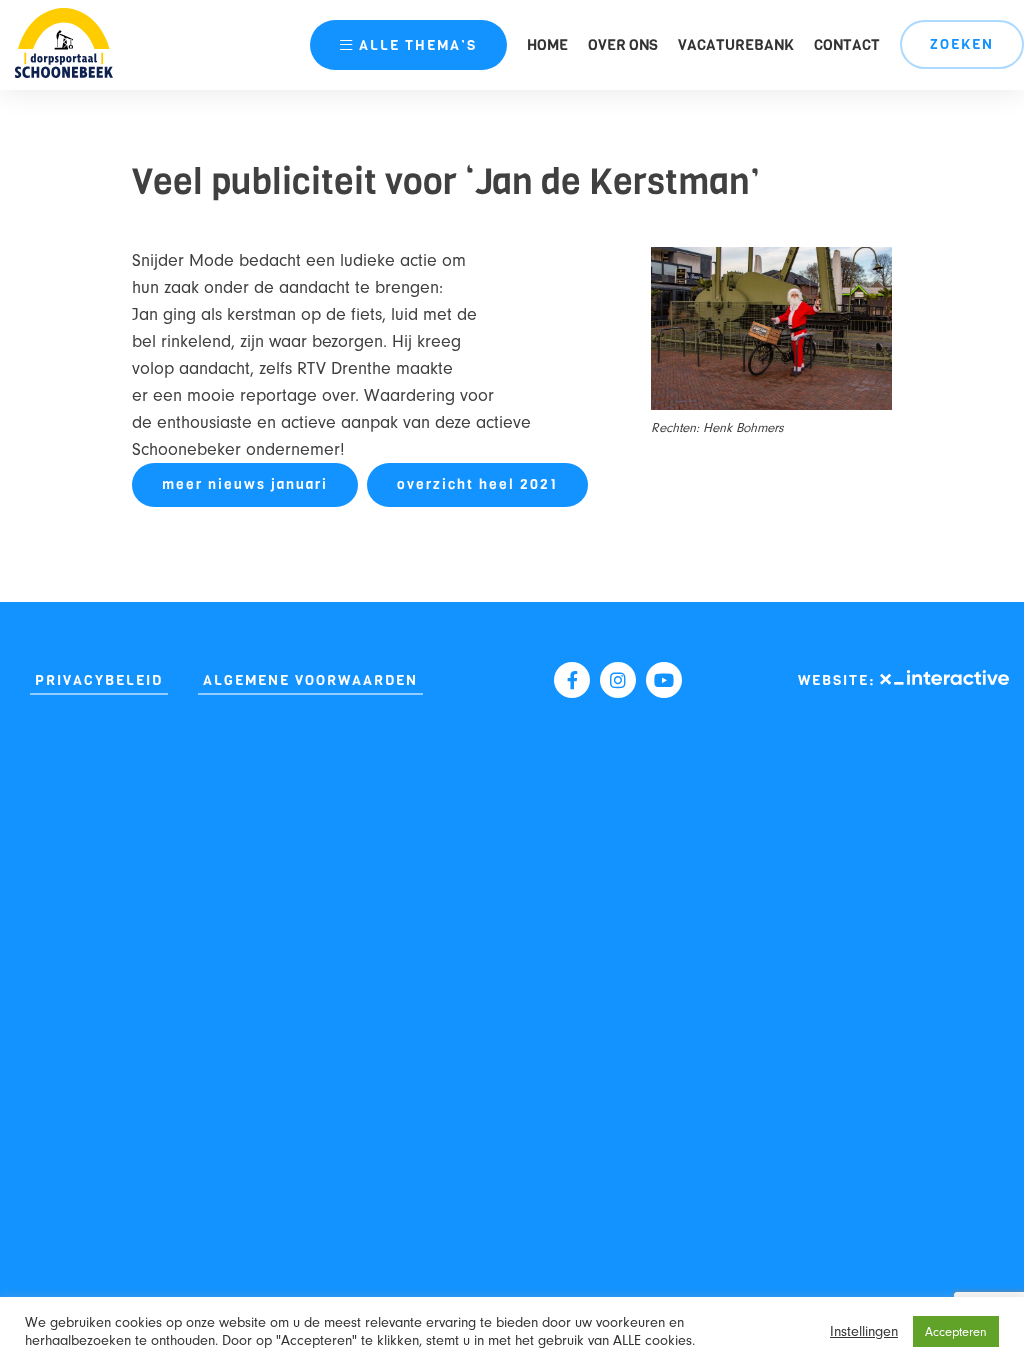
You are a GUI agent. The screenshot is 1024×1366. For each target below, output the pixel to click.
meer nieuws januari (245, 484)
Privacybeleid (99, 680)
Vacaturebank (736, 45)
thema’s (418, 45)
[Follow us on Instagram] (618, 680)
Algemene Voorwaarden (310, 680)
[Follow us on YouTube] (664, 680)
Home (547, 45)
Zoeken (962, 44)
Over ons (623, 45)
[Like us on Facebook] (572, 680)
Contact (847, 45)
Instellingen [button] (864, 1331)
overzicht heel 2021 (477, 484)
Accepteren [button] (956, 1331)
